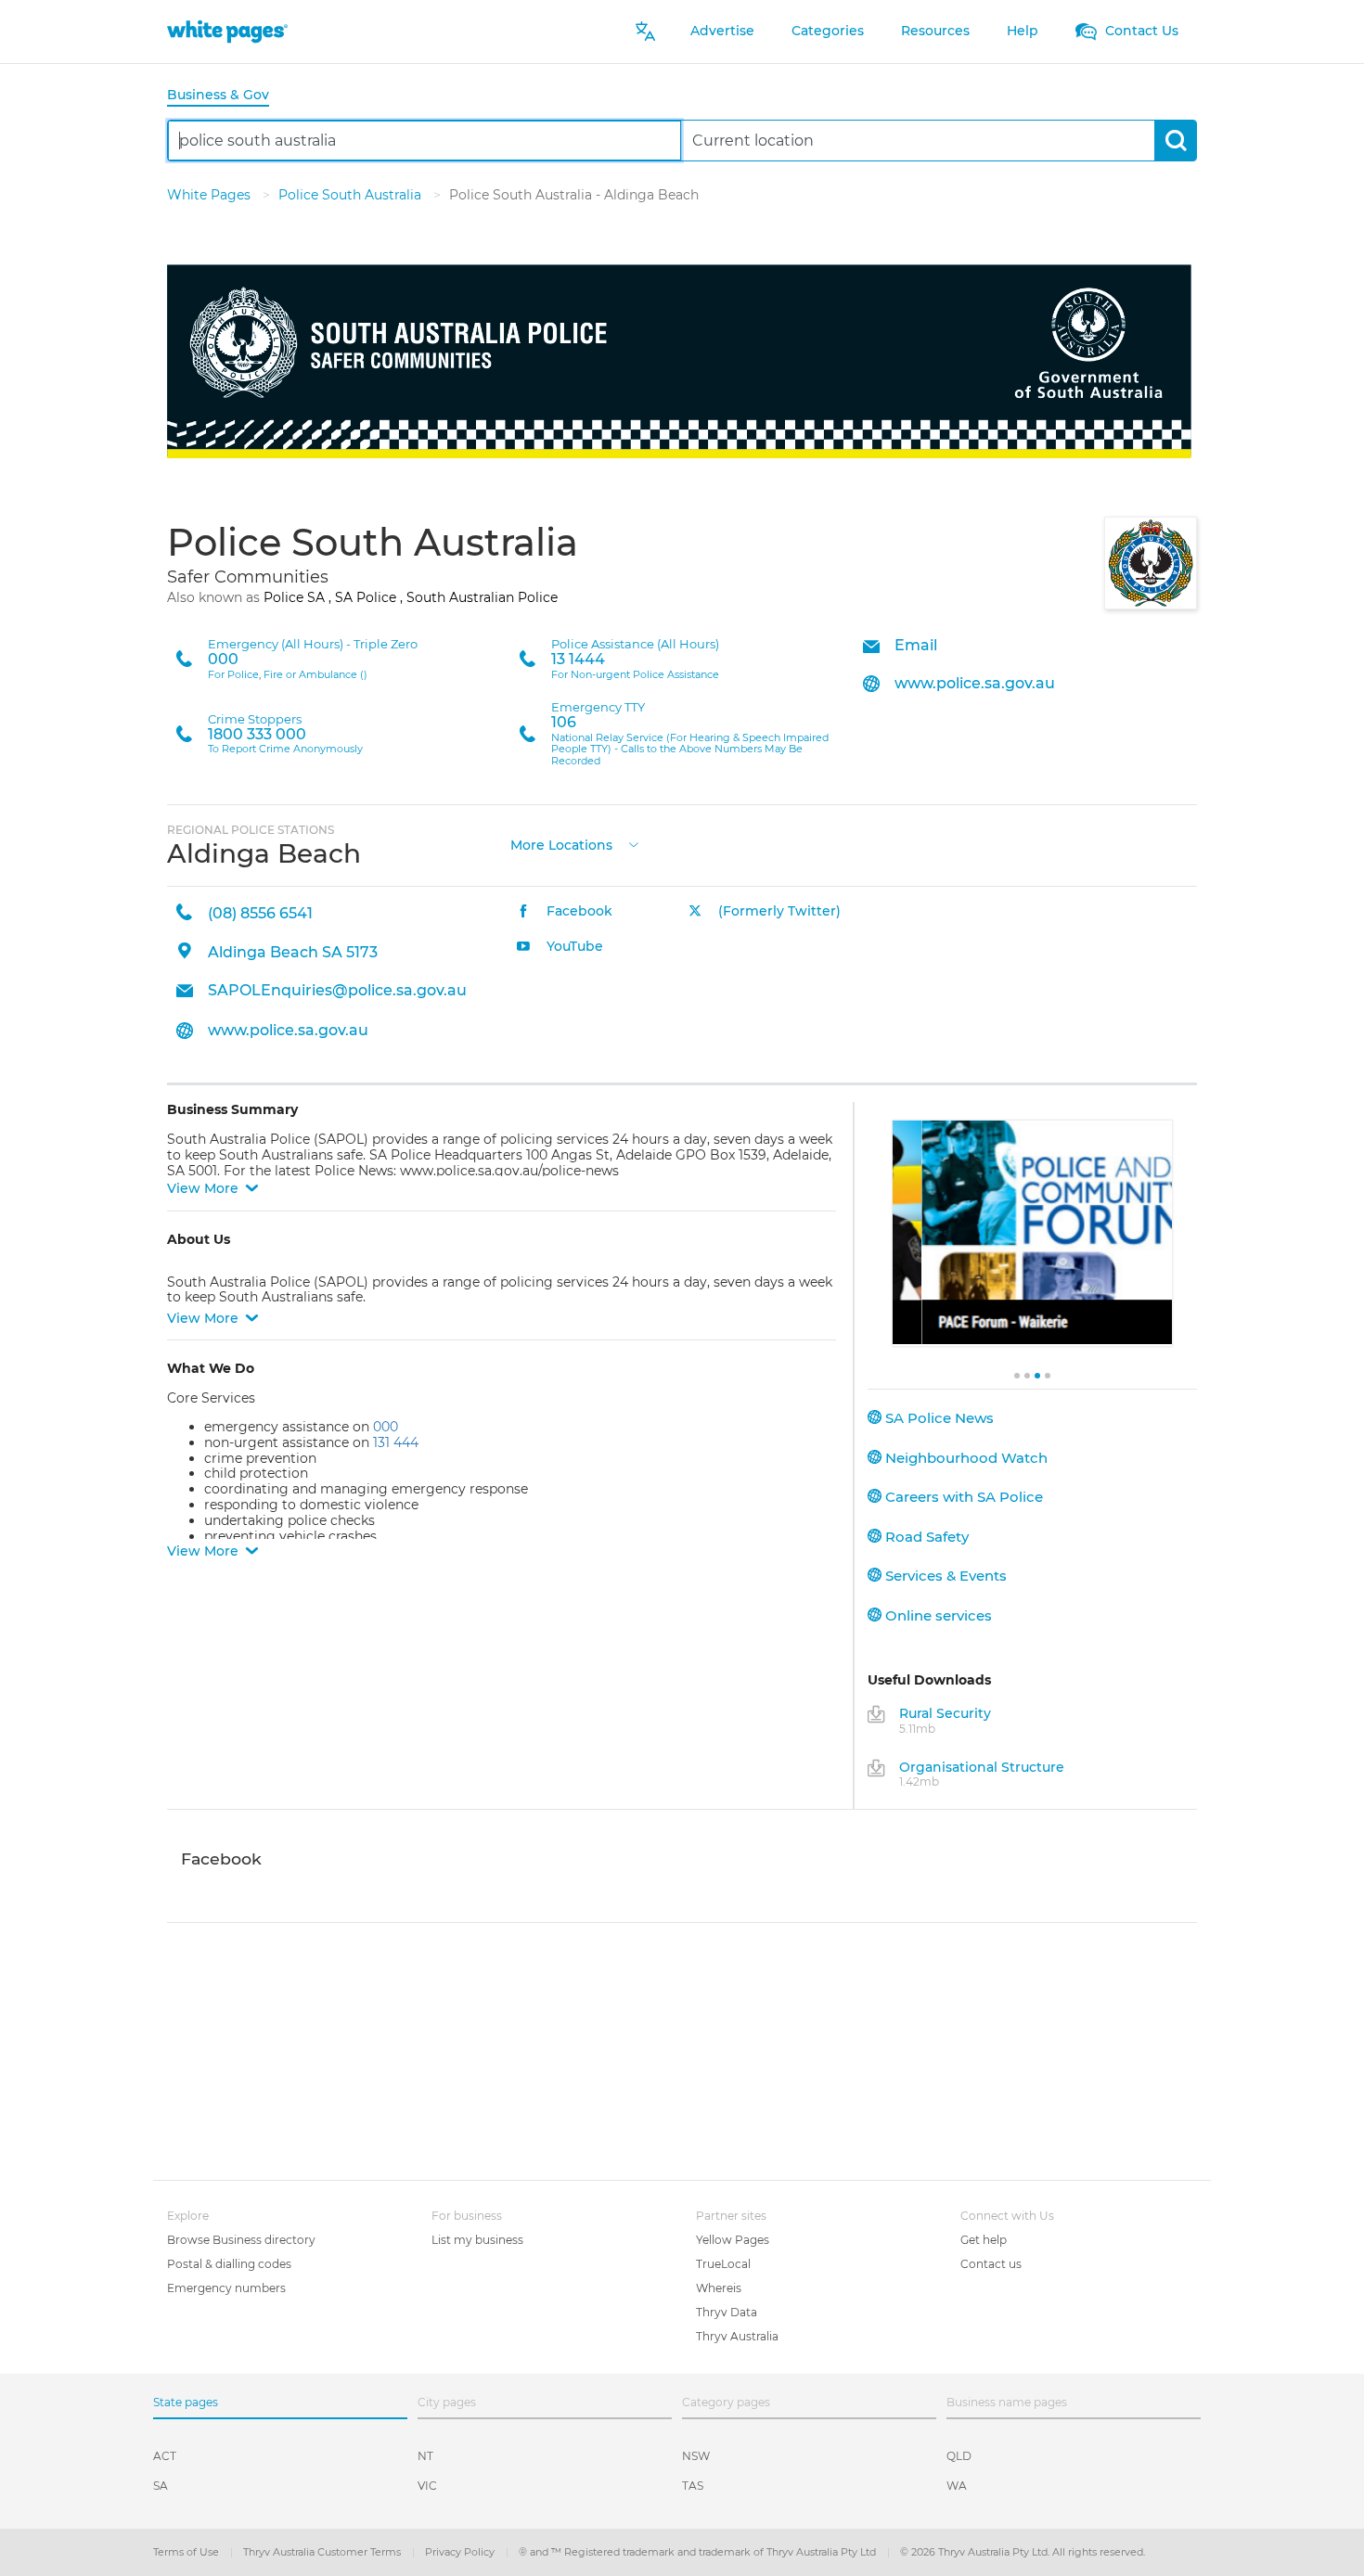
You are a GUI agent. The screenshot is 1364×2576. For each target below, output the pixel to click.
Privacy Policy (461, 2552)
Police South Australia (352, 195)
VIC (427, 2486)
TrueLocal (723, 2264)
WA (957, 2486)
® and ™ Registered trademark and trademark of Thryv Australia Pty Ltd (699, 2552)
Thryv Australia (737, 2336)
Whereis (719, 2288)
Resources (935, 31)
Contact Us (1140, 31)
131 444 (396, 1442)
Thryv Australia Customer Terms (323, 2552)
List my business (477, 2240)
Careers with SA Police (962, 1497)
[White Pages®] (227, 31)
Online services (937, 1615)
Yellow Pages (733, 2240)
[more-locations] (634, 843)
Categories (828, 31)
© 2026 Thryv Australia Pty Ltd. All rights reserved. (1023, 2552)
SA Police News (938, 1418)
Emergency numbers (226, 2288)
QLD (959, 2456)
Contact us (991, 2264)
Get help (984, 2240)
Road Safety (925, 1537)
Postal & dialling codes (229, 2264)
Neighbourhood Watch (965, 1458)
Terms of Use (187, 2552)
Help (1023, 31)
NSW (696, 2456)
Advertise (722, 31)
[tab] (225, 96)
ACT (165, 2456)
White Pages (211, 195)
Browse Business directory (241, 2240)
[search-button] (1175, 141)
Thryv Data (727, 2312)
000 (386, 1427)
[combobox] (425, 141)
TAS (693, 2486)
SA (161, 2486)
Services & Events (944, 1576)
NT (425, 2456)
